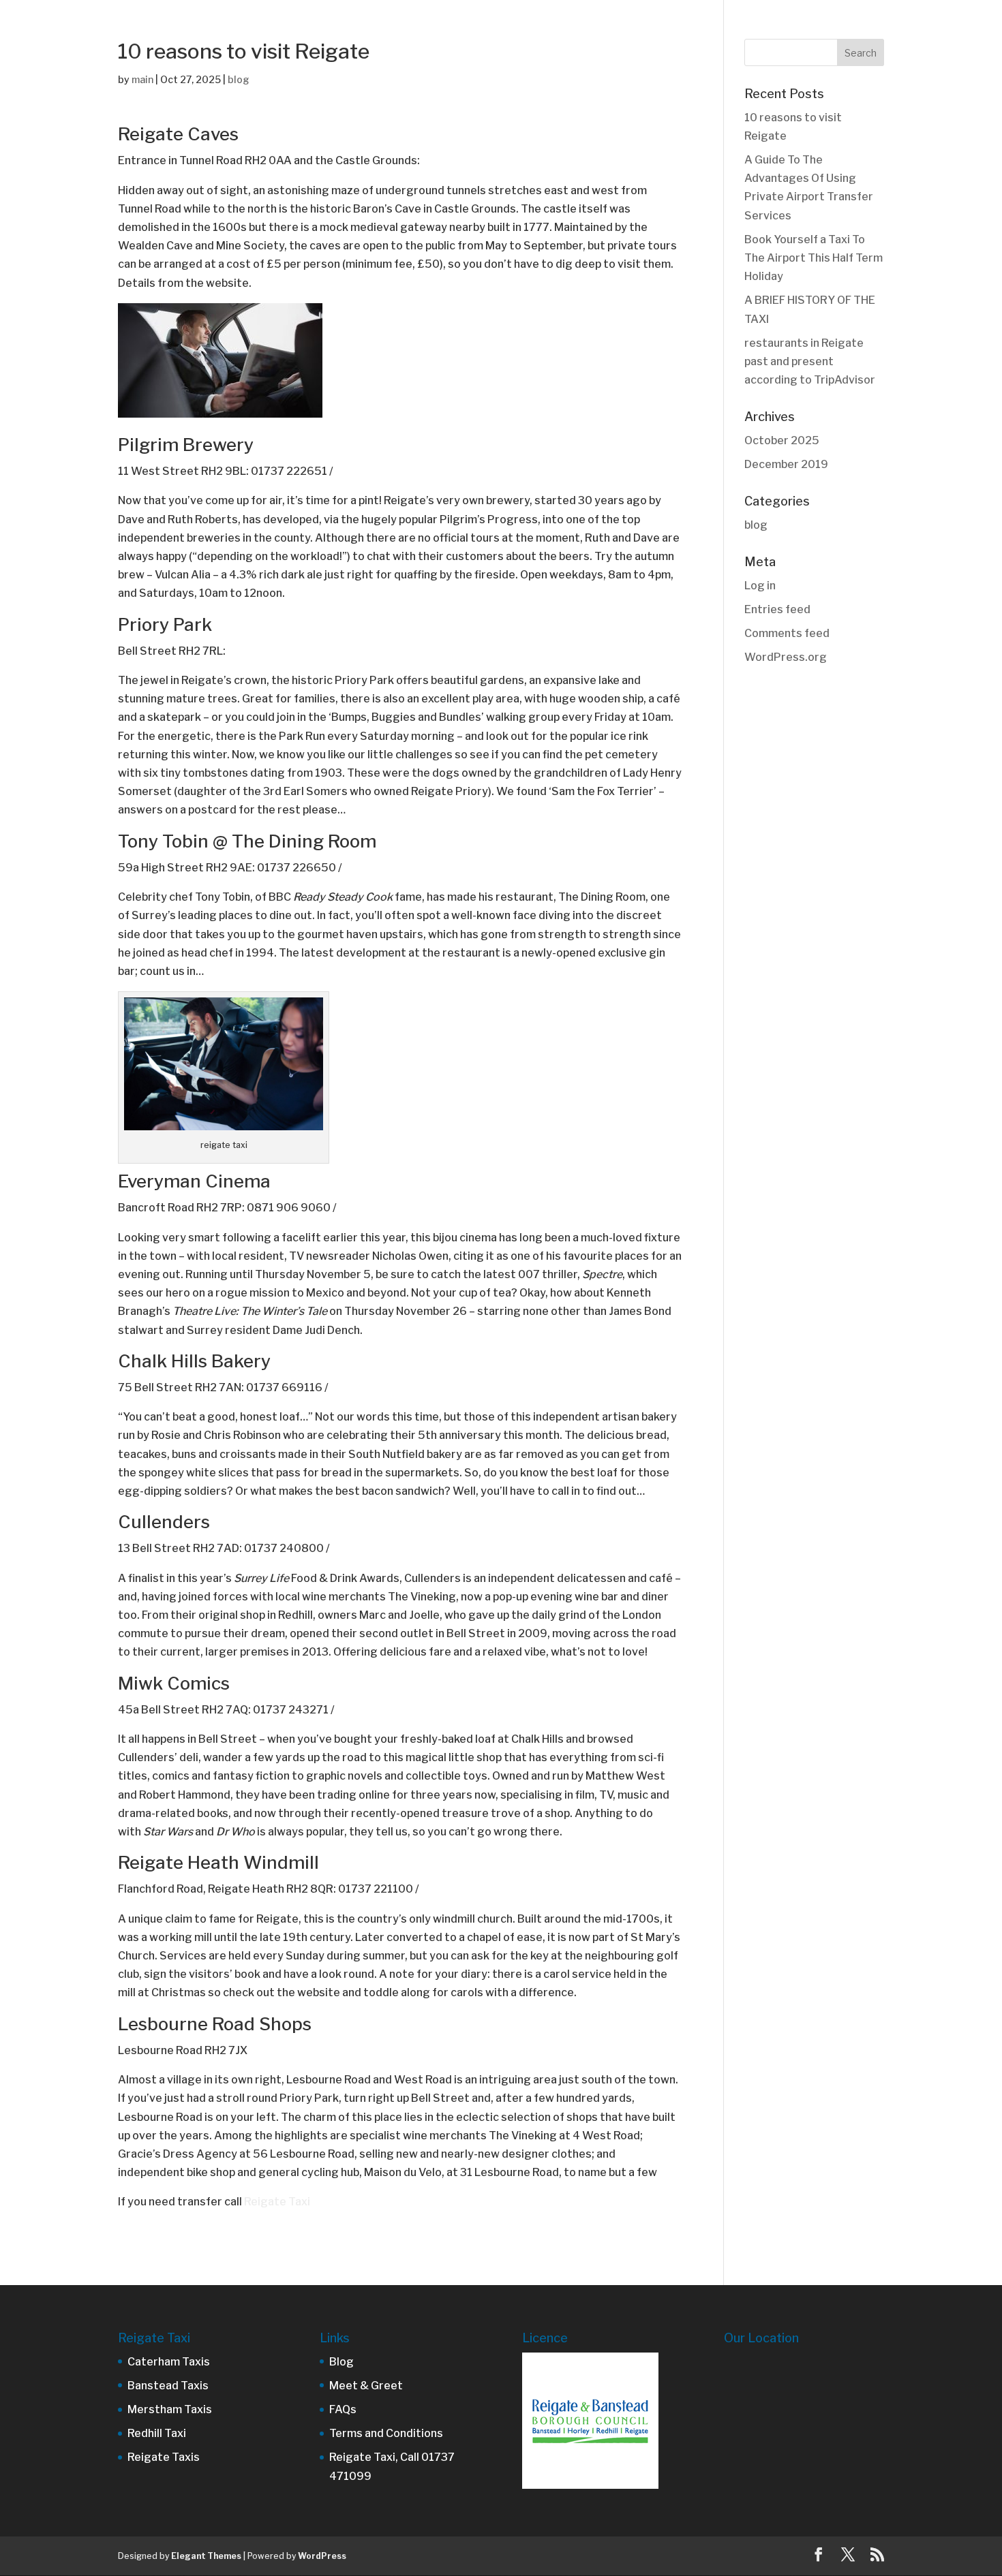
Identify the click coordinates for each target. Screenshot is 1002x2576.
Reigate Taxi (278, 2202)
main (142, 79)
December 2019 (786, 464)
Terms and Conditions (386, 2433)
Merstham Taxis (170, 2409)
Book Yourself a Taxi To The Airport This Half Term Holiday (814, 258)
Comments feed (787, 633)
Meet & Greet (366, 2386)
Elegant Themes (206, 2556)
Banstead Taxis (168, 2386)
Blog (341, 2362)
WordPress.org (786, 657)
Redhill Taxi (157, 2433)
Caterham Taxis (169, 2362)
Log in (760, 586)
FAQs (343, 2409)
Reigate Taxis (164, 2457)
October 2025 (782, 440)
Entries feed (777, 609)
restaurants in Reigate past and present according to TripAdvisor (810, 361)
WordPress (322, 2556)
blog (239, 79)
